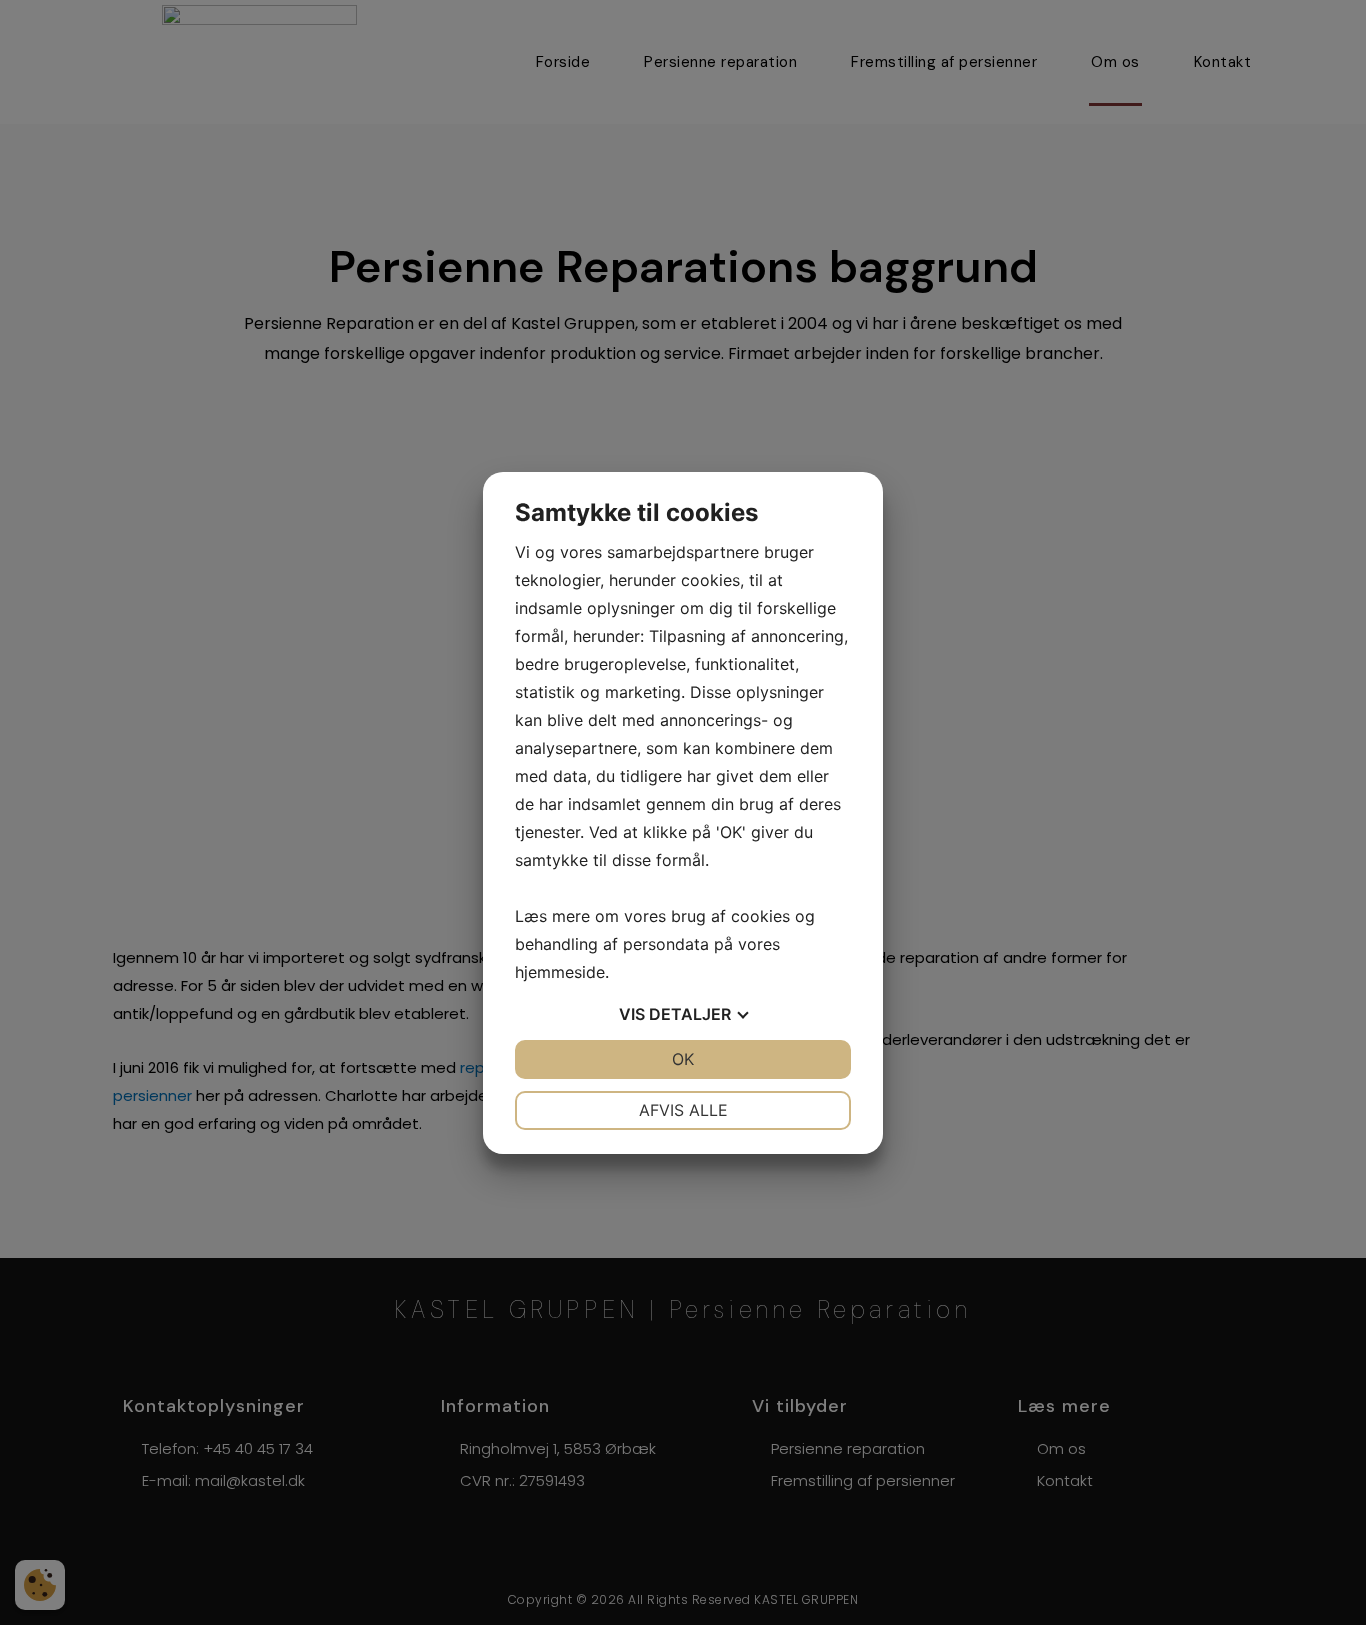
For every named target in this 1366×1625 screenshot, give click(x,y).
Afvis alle (683, 1110)
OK (683, 1059)
